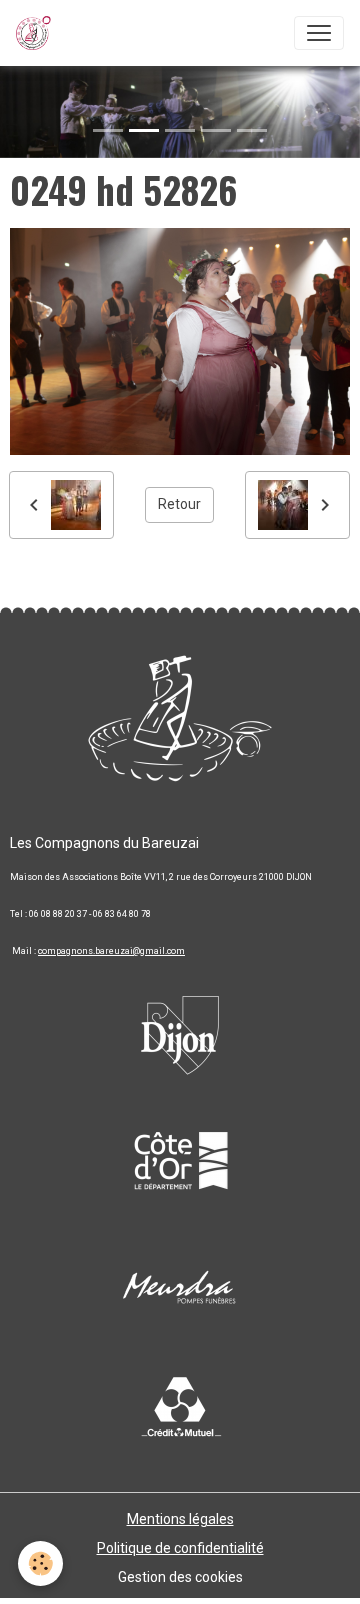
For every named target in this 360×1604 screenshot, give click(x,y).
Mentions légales (180, 1519)
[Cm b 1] (180, 1409)
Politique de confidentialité (180, 1548)
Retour (179, 504)
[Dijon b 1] (180, 1029)
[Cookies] (40, 1563)
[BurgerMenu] (319, 33)
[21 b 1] (180, 1159)
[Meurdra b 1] (180, 1289)
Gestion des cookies (180, 1577)
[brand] (37, 33)
